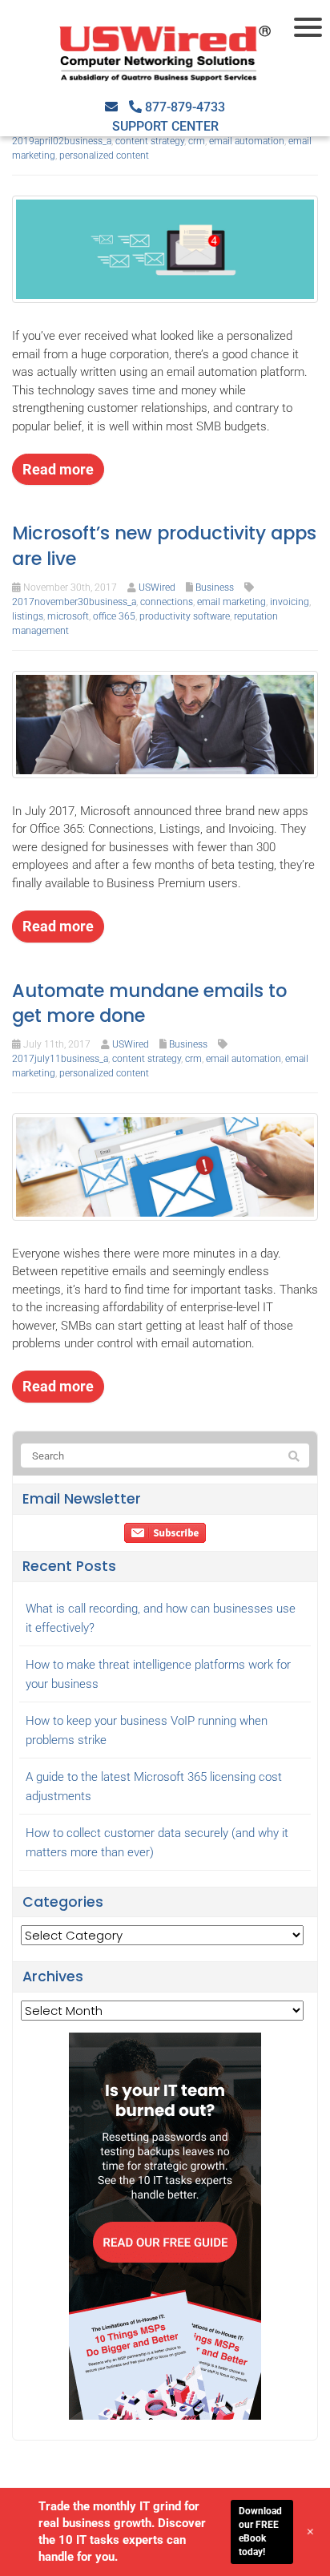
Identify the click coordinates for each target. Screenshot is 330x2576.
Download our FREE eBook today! (260, 2531)
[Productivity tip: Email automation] (165, 248)
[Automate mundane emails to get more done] (165, 1166)
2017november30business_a (74, 602)
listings (28, 616)
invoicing (290, 602)
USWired (157, 587)
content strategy (150, 141)
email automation (247, 141)
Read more (58, 469)
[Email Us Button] (111, 107)
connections (167, 602)
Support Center (165, 126)
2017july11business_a (60, 1059)
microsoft (68, 616)
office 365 (114, 616)
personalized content (104, 155)
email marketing (231, 602)
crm (197, 141)
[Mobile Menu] (310, 27)
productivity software (185, 616)
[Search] (294, 1456)
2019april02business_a (62, 141)
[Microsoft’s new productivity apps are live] (165, 724)
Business (215, 587)
